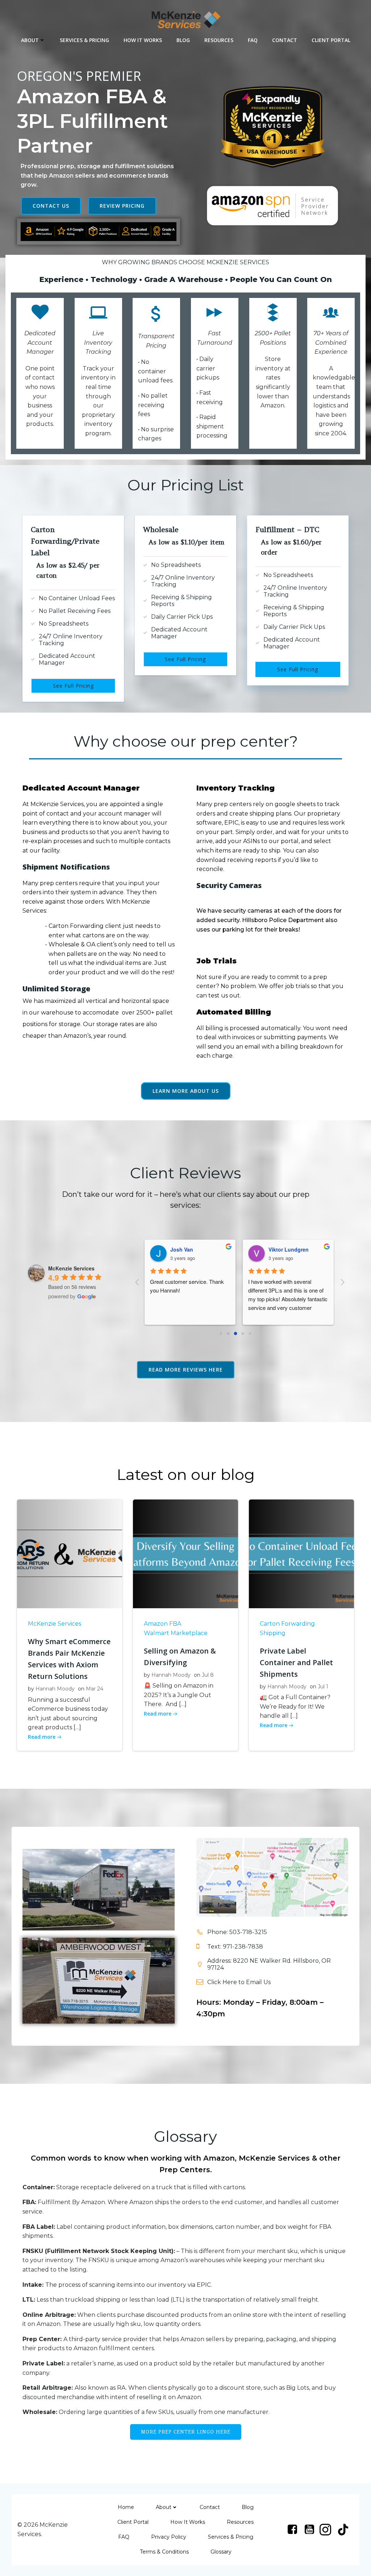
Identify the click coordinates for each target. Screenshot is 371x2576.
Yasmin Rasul (285, 1249)
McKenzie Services (55, 1624)
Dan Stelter (184, 1249)
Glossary (221, 2552)
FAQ (253, 40)
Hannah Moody (55, 1689)
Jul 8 (208, 1675)
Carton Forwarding (287, 1624)
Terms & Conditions (164, 2552)
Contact (285, 40)
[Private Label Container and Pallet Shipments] (301, 1554)
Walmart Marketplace (176, 1633)
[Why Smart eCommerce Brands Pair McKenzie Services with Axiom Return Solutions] (70, 1554)
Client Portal (331, 40)
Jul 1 (323, 1687)
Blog (183, 40)
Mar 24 (95, 1689)
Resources (219, 40)
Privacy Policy (169, 2537)
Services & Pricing (84, 40)
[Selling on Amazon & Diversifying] (185, 1554)
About (30, 40)
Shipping (273, 1633)
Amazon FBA (162, 1624)
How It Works (143, 40)
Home (126, 2507)
